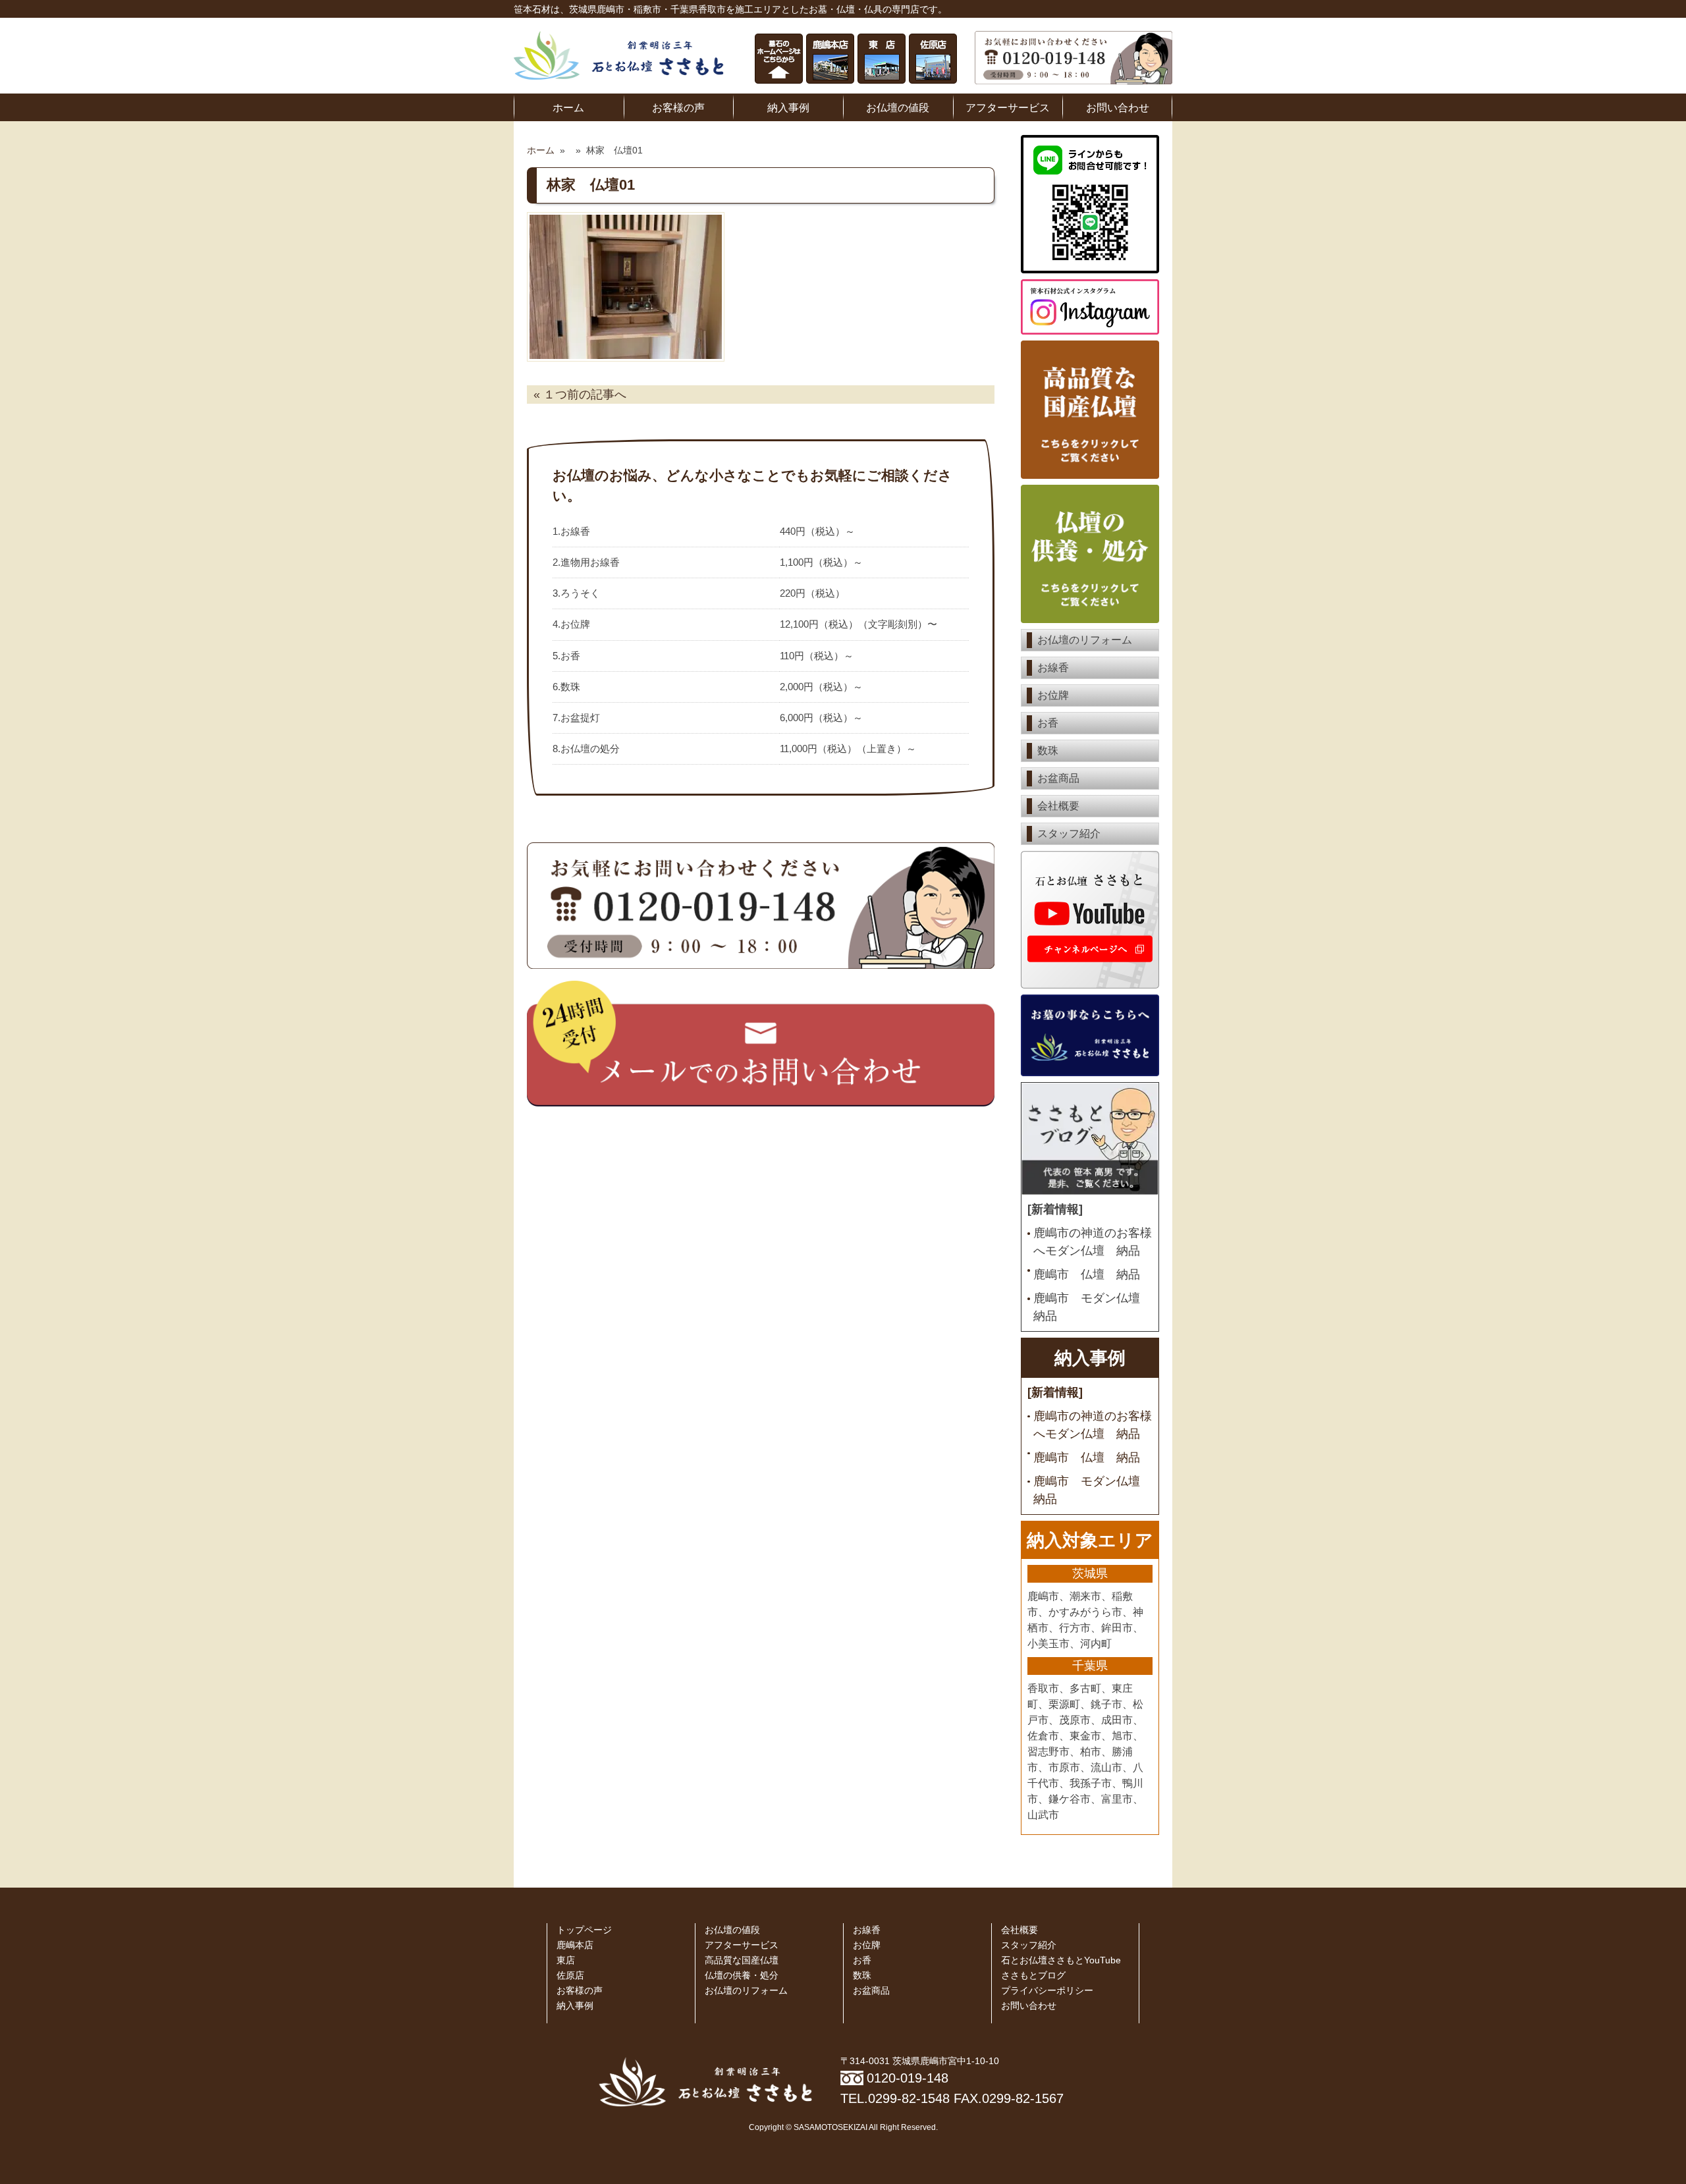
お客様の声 (678, 107)
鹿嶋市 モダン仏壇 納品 (1093, 1307)
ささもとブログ (1033, 1976)
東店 (566, 1960)
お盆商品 (1058, 778)
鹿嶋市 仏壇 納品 (1087, 1274)
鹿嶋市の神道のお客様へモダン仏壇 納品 (1093, 1242)
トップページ (584, 1930)
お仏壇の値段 (898, 107)
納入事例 (788, 107)
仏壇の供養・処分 (742, 1976)
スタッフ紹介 (1069, 833)
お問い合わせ (1118, 107)
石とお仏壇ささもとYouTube (1061, 1960)
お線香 (1053, 668)
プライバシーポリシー (1047, 1991)
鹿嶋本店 (575, 1945)
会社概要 (1058, 806)
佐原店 (570, 1976)
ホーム (568, 107)
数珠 (1048, 751)
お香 (1048, 723)
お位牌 (1053, 695)
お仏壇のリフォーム (1085, 640)
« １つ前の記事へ (580, 395)
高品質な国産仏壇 (742, 1960)
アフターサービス (1008, 107)
